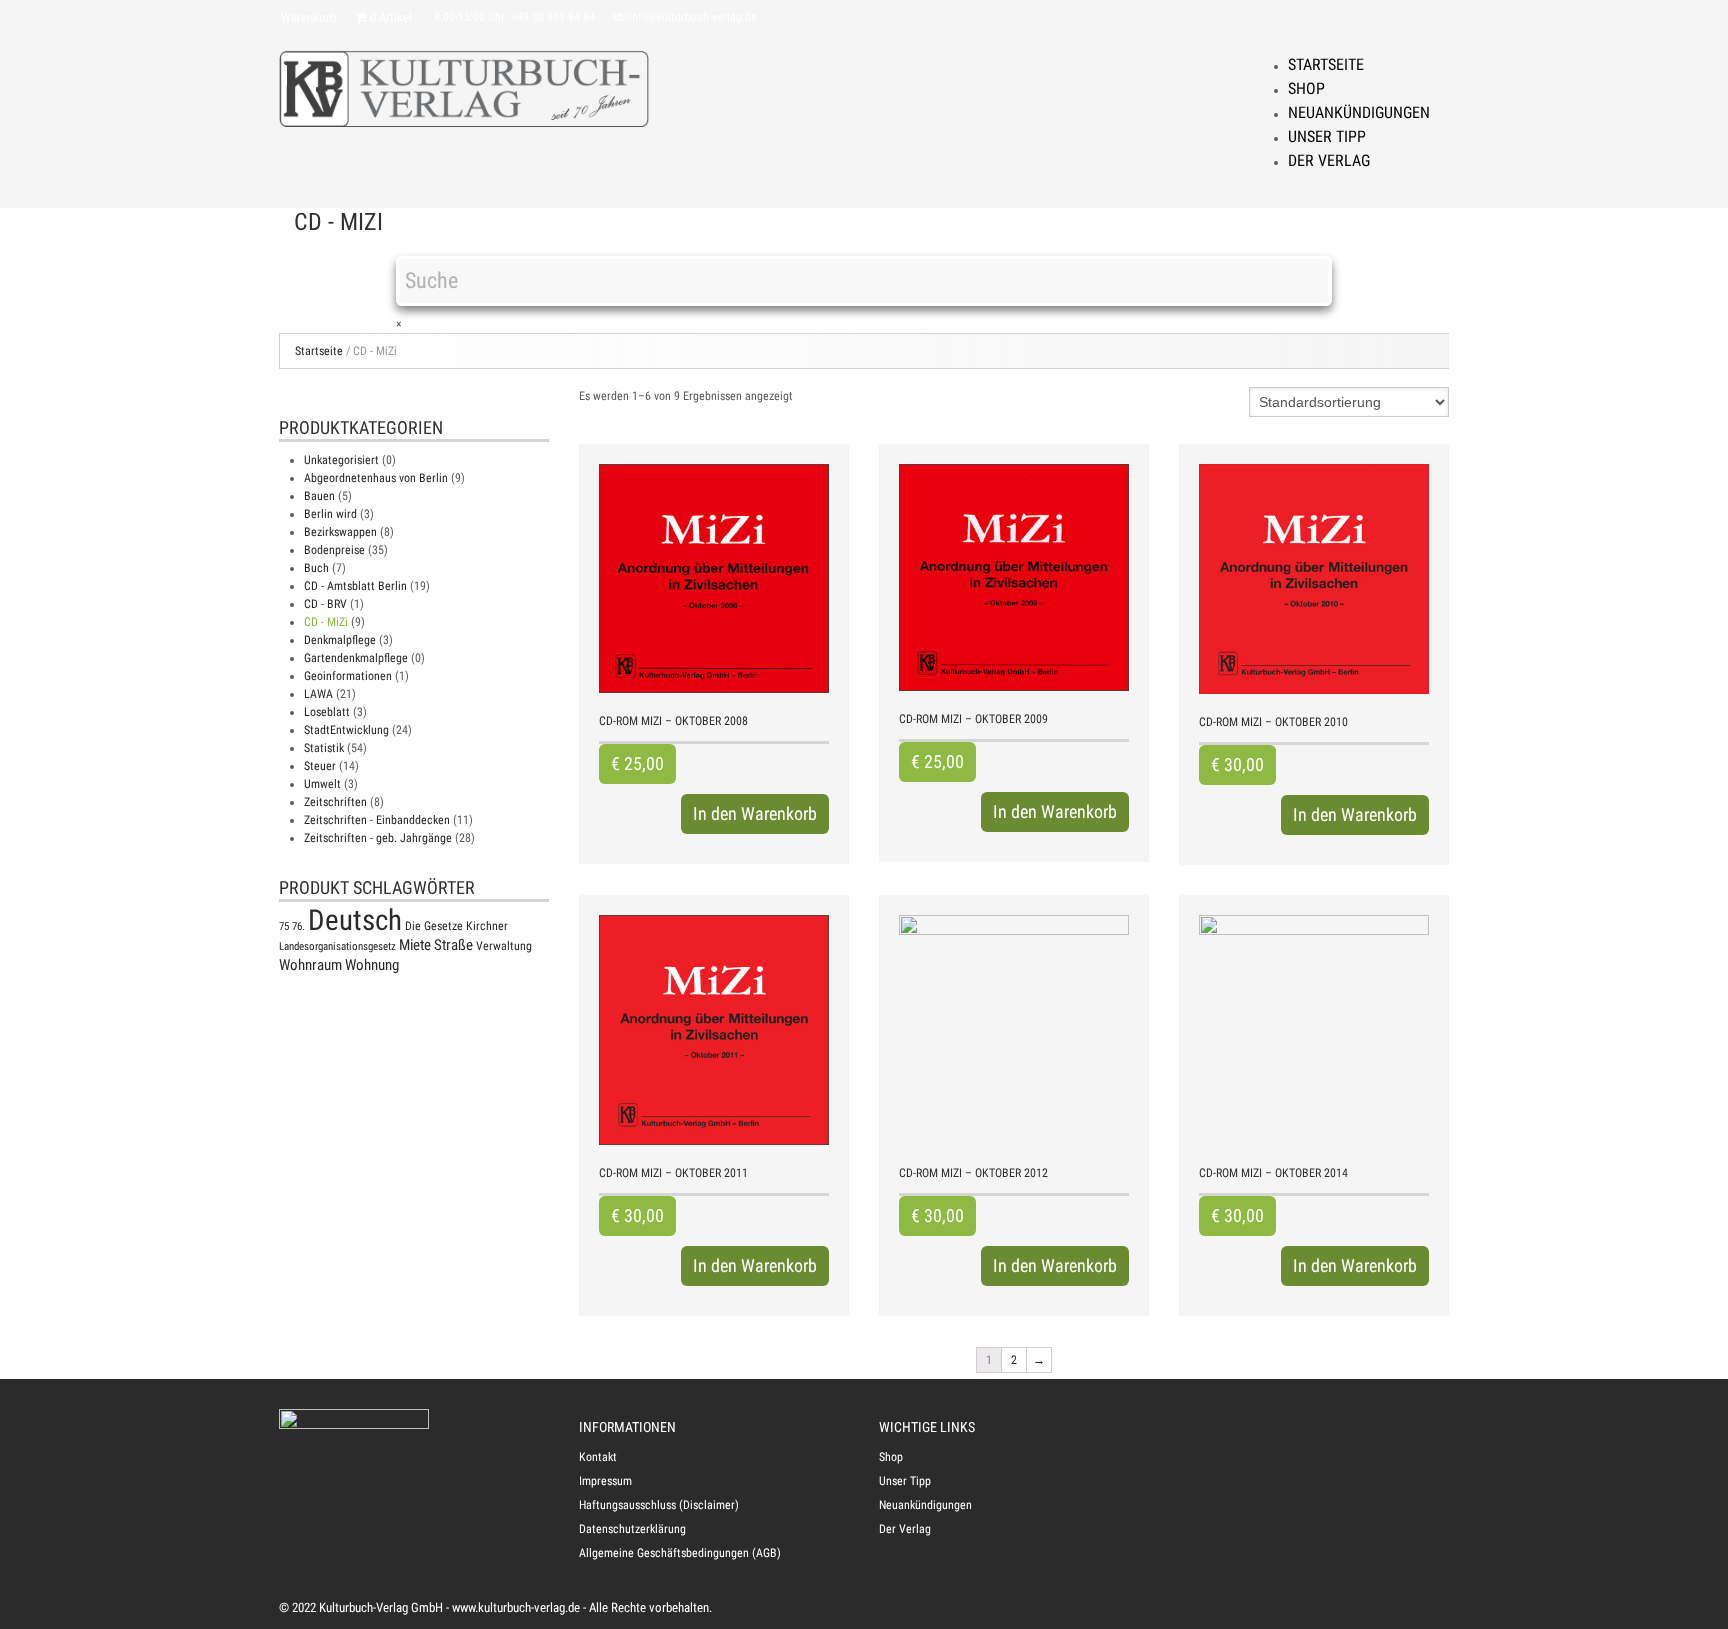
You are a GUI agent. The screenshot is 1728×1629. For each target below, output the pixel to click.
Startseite (1326, 64)
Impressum (605, 1481)
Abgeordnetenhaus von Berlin (376, 478)
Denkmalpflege (340, 640)
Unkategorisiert (341, 460)
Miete (415, 945)
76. (298, 926)
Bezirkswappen (340, 532)
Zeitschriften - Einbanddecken (377, 820)
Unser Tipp (1327, 136)
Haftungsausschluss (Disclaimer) (659, 1505)
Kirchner (487, 926)
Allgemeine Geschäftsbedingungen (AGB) (680, 1553)
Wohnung (372, 965)
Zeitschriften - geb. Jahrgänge (378, 838)
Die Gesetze (434, 926)
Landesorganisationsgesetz (337, 946)
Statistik (324, 748)
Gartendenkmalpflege (356, 658)
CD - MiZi (326, 622)
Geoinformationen (348, 676)
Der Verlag (1329, 160)
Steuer (320, 766)
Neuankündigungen (1359, 112)
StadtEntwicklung (346, 730)
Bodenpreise (334, 550)
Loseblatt (327, 712)
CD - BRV (325, 604)
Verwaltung (504, 946)
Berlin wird (330, 514)
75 (284, 926)
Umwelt (322, 784)
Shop (1306, 88)
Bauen (319, 496)
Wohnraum (310, 965)
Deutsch (355, 920)
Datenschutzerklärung (632, 1529)
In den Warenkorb (755, 813)
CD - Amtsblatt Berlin (355, 586)
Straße (453, 945)
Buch (316, 568)
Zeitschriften (335, 802)
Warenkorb (308, 17)
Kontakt (598, 1457)
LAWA (318, 694)
